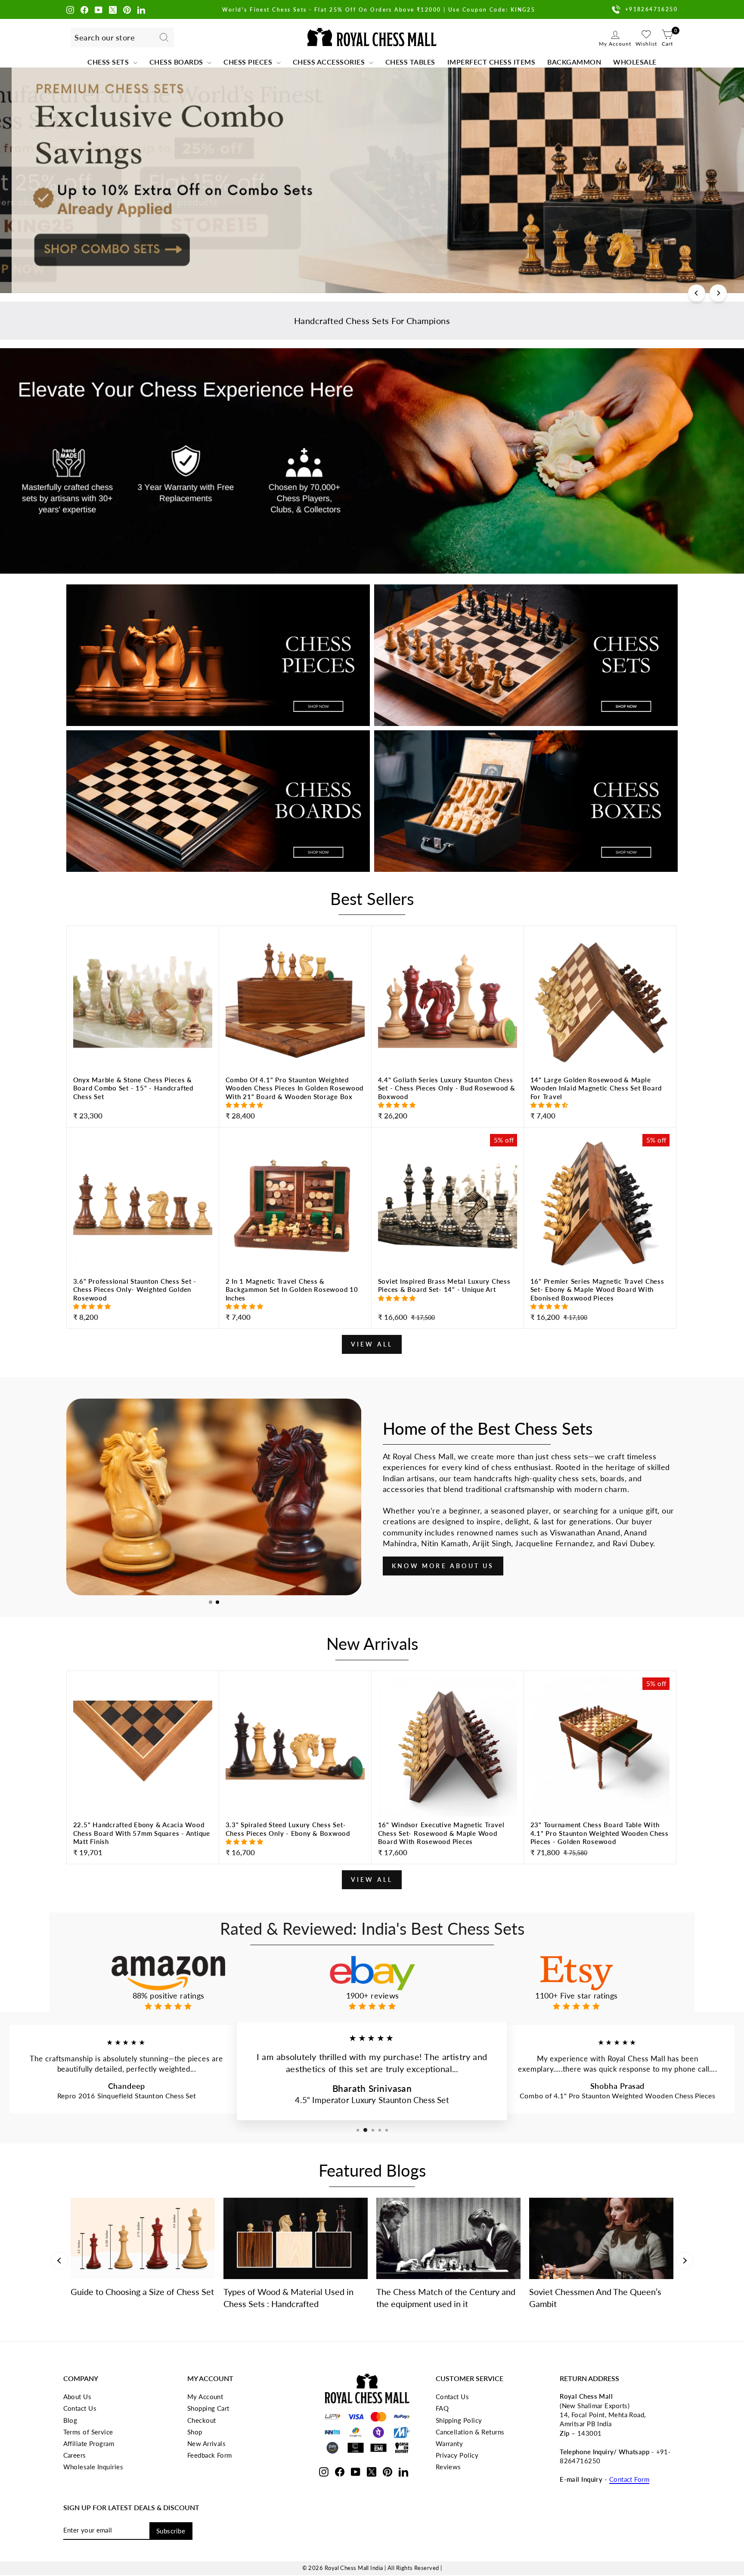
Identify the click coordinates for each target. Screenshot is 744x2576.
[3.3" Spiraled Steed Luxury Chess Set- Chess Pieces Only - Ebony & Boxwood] (295, 1840)
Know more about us (443, 1566)
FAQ (442, 2408)
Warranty (449, 2443)
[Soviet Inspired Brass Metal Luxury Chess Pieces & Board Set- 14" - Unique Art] (448, 1301)
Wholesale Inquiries (93, 2467)
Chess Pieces (249, 62)
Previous (59, 2261)
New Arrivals (206, 2443)
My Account (205, 2397)
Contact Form (629, 2479)
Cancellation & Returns (470, 2432)
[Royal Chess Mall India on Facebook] (84, 9)
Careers (75, 2455)
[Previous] (697, 293)
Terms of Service (88, 2432)
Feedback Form (210, 2455)
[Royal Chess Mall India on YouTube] (99, 9)
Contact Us (80, 2408)
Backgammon (574, 62)
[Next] (718, 293)
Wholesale (635, 62)
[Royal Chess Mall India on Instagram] (70, 9)
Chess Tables (410, 62)
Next (685, 2261)
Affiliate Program (89, 2443)
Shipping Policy (459, 2420)
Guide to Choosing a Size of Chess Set (142, 2292)
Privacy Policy (457, 2455)
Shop (195, 2432)
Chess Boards (177, 62)
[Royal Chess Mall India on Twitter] (113, 9)
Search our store (105, 37)
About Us (77, 2397)
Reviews (448, 2467)
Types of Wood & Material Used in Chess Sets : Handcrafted (288, 2298)
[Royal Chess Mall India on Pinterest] (127, 9)
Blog (70, 2420)
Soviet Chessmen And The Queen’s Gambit (595, 2298)
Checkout (202, 2420)
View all (372, 1344)
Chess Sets (109, 62)
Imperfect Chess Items (491, 62)
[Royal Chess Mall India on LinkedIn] (141, 9)
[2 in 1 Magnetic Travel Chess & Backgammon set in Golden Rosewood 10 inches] (295, 1301)
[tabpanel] (214, 1497)
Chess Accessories (330, 62)
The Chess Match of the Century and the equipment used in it (446, 2298)
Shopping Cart (208, 2408)
